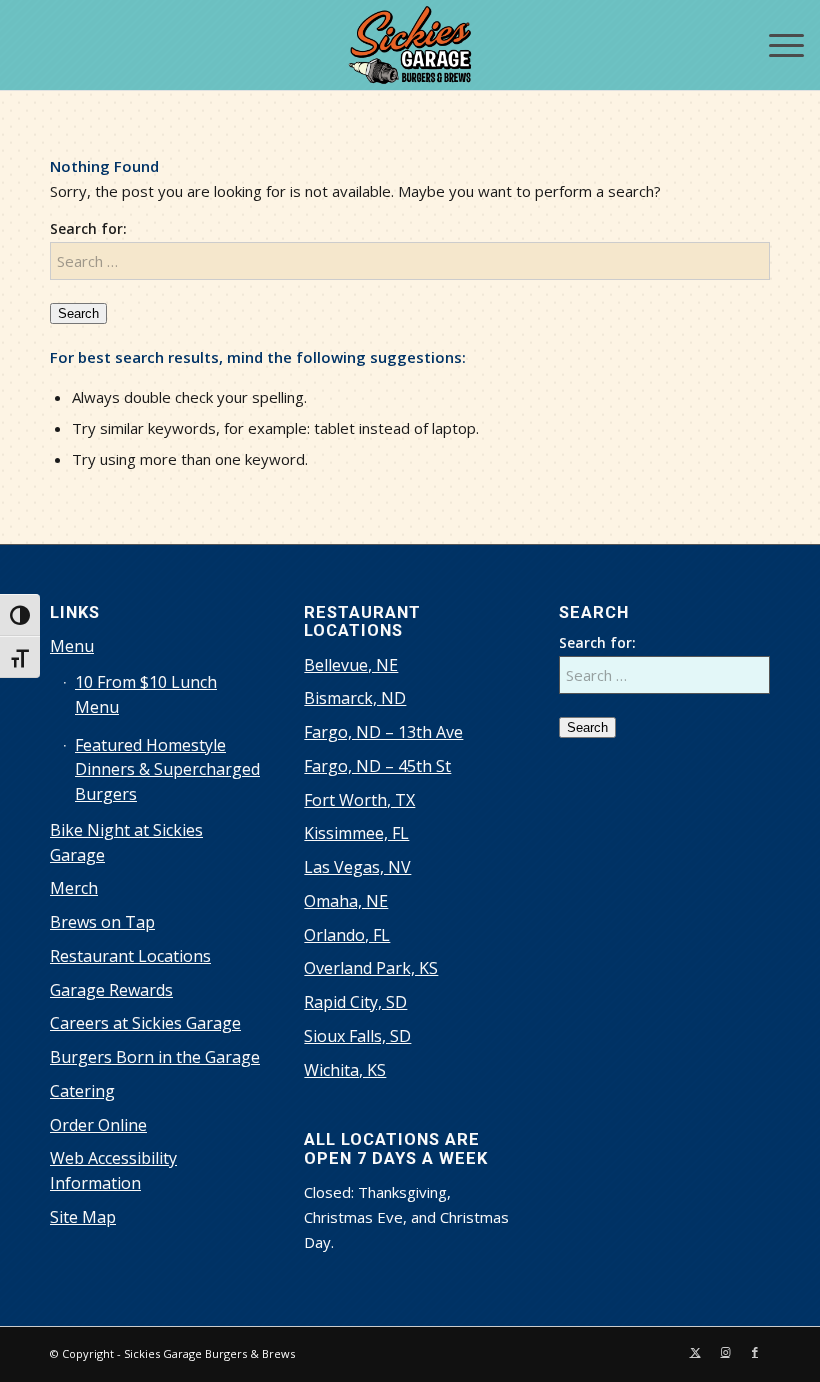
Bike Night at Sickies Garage (126, 842)
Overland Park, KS (371, 968)
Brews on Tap (102, 922)
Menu (72, 646)
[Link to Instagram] (725, 1352)
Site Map (83, 1217)
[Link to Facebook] (755, 1352)
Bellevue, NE (351, 665)
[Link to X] (695, 1352)
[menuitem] (776, 45)
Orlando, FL (347, 935)
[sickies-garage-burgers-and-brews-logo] (410, 45)
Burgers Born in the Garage (155, 1057)
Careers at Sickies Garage (145, 1023)
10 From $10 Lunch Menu (146, 694)
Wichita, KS (345, 1070)
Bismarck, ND (355, 698)
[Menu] (776, 45)
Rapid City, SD (355, 1002)
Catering (82, 1091)
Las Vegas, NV (357, 867)
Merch (74, 888)
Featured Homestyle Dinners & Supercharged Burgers (167, 770)
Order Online (98, 1125)
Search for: (88, 228)
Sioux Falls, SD (357, 1036)
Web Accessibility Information (113, 1170)
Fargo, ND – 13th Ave (383, 732)
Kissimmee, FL (356, 833)
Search (78, 313)
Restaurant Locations (130, 956)
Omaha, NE (346, 901)
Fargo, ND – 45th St (377, 766)
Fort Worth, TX (359, 800)
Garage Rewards (111, 990)
